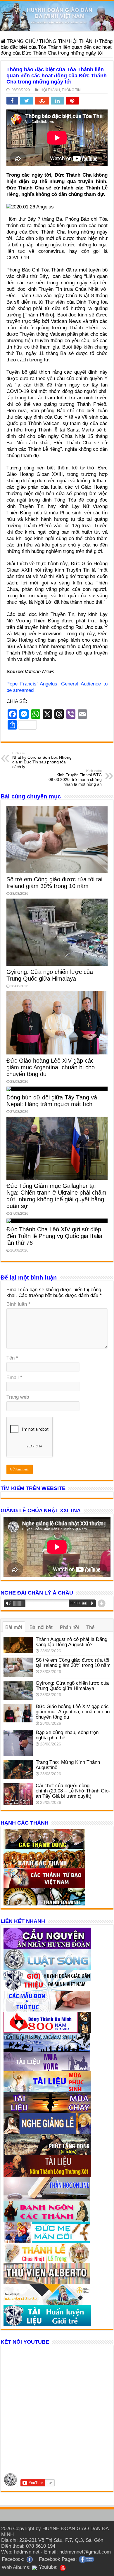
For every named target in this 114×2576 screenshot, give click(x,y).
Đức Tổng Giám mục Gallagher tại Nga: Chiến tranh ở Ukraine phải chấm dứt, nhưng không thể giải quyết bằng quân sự (56, 1196)
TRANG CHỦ (20, 41)
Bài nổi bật (41, 1627)
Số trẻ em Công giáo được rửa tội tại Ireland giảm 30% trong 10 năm (54, 883)
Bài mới (14, 1627)
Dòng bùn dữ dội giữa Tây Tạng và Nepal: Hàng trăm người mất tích (52, 1101)
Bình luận (18, 1304)
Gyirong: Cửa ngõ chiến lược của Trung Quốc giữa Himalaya (50, 975)
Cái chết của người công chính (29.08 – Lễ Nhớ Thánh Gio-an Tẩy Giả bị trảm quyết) (73, 1791)
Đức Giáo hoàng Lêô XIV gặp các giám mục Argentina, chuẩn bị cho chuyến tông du (51, 1067)
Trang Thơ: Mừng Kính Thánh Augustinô (68, 1765)
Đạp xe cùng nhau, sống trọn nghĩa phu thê (67, 1735)
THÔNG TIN (52, 41)
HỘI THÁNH (82, 41)
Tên (12, 1358)
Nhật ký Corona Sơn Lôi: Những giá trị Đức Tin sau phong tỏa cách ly (42, 760)
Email (14, 1377)
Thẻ (90, 1627)
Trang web (18, 1397)
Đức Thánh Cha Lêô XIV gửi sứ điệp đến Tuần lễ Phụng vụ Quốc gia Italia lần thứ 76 (54, 1236)
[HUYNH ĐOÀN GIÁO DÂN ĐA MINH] (57, 16)
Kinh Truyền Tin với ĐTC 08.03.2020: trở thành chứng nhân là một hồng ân (75, 778)
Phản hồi (69, 1627)
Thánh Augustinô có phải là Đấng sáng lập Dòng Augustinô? (71, 1642)
